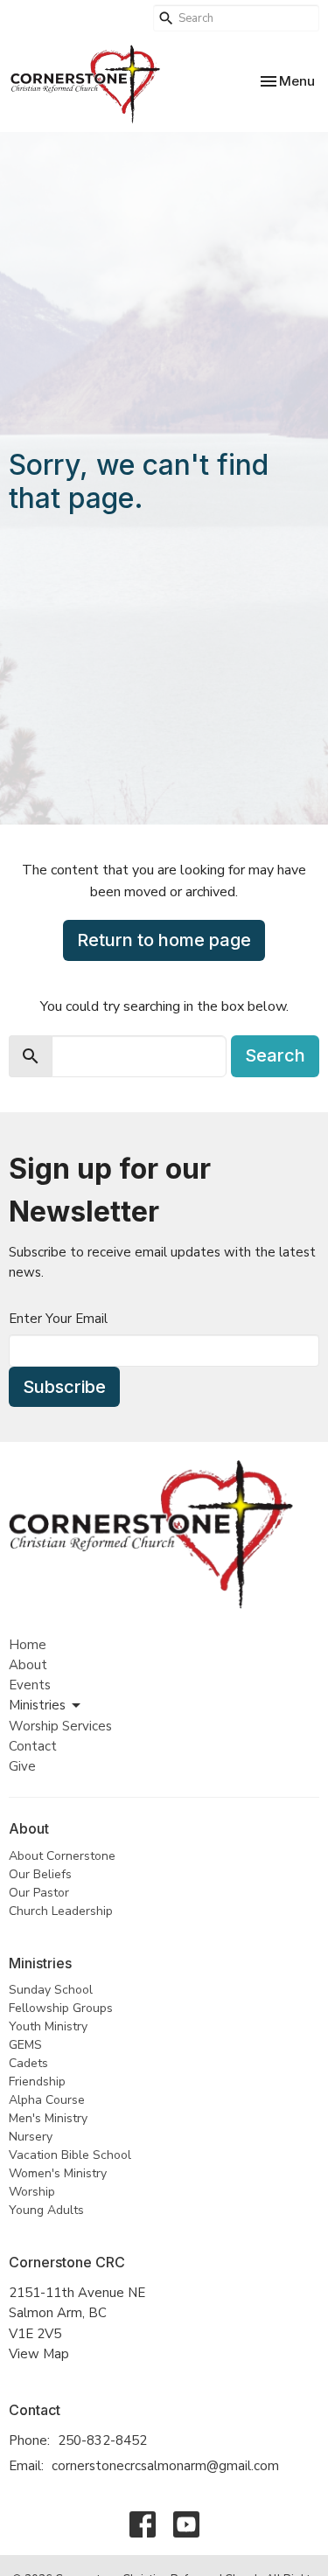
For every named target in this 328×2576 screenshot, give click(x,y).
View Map (39, 2354)
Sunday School (51, 1990)
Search (275, 1055)
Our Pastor (39, 1893)
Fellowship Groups (61, 2008)
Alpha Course (47, 2100)
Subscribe (64, 1387)
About (28, 1665)
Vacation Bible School (70, 2155)
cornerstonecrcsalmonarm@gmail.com (165, 2466)
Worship (32, 2192)
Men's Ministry (48, 2118)
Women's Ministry (58, 2173)
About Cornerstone (62, 1856)
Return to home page (164, 940)
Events (30, 1685)
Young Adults (46, 2210)
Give (22, 1766)
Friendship (37, 2082)
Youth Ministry (48, 2026)
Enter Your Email (58, 1319)
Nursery (31, 2137)
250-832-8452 (102, 2440)
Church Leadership (61, 1911)
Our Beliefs (40, 1874)
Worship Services (60, 1726)
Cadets (28, 2063)
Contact (33, 1746)
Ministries (37, 1705)
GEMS (25, 2045)
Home (28, 1645)
